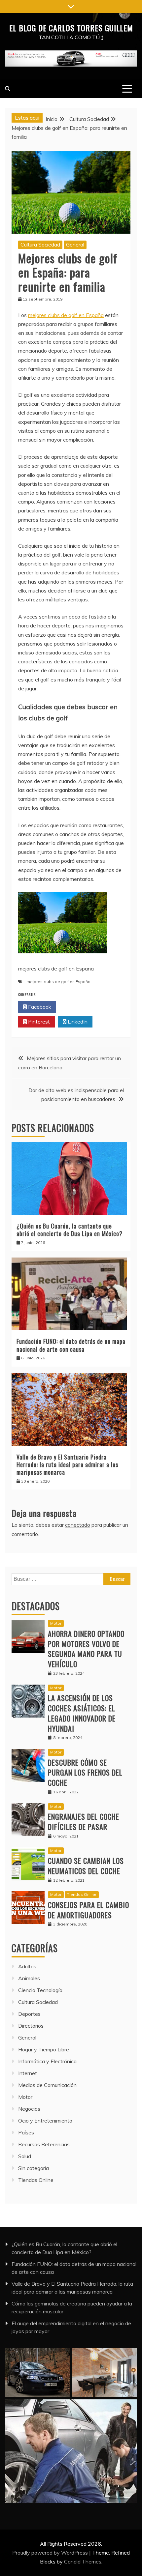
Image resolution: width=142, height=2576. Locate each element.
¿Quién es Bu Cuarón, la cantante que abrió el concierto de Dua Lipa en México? (70, 1230)
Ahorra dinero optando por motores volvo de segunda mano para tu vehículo (86, 1649)
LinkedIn (77, 1022)
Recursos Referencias (44, 2144)
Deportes (29, 2014)
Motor (56, 1623)
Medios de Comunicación (47, 2085)
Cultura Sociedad (40, 245)
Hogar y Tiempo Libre (44, 2049)
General (75, 245)
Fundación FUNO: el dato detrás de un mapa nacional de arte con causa (71, 1345)
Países (26, 2132)
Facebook (39, 1007)
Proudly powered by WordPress (51, 2553)
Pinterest (38, 1022)
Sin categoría (34, 2168)
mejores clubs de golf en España (66, 315)
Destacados (36, 1606)
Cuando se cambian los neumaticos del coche (86, 1866)
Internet (28, 2073)
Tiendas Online (82, 1894)
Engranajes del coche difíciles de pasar (84, 1822)
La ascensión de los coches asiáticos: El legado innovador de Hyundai (82, 1713)
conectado (78, 1525)
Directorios (31, 2026)
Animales (29, 1978)
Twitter (77, 1007)
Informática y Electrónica (47, 2061)
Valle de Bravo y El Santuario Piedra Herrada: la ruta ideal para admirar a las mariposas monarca (67, 1465)
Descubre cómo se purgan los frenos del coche (85, 1773)
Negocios (29, 2109)
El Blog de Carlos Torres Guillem (71, 28)
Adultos (27, 1966)
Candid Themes (83, 2562)
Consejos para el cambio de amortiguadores (89, 1910)
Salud (25, 2156)
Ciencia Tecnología (40, 1990)
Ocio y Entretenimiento (45, 2121)
